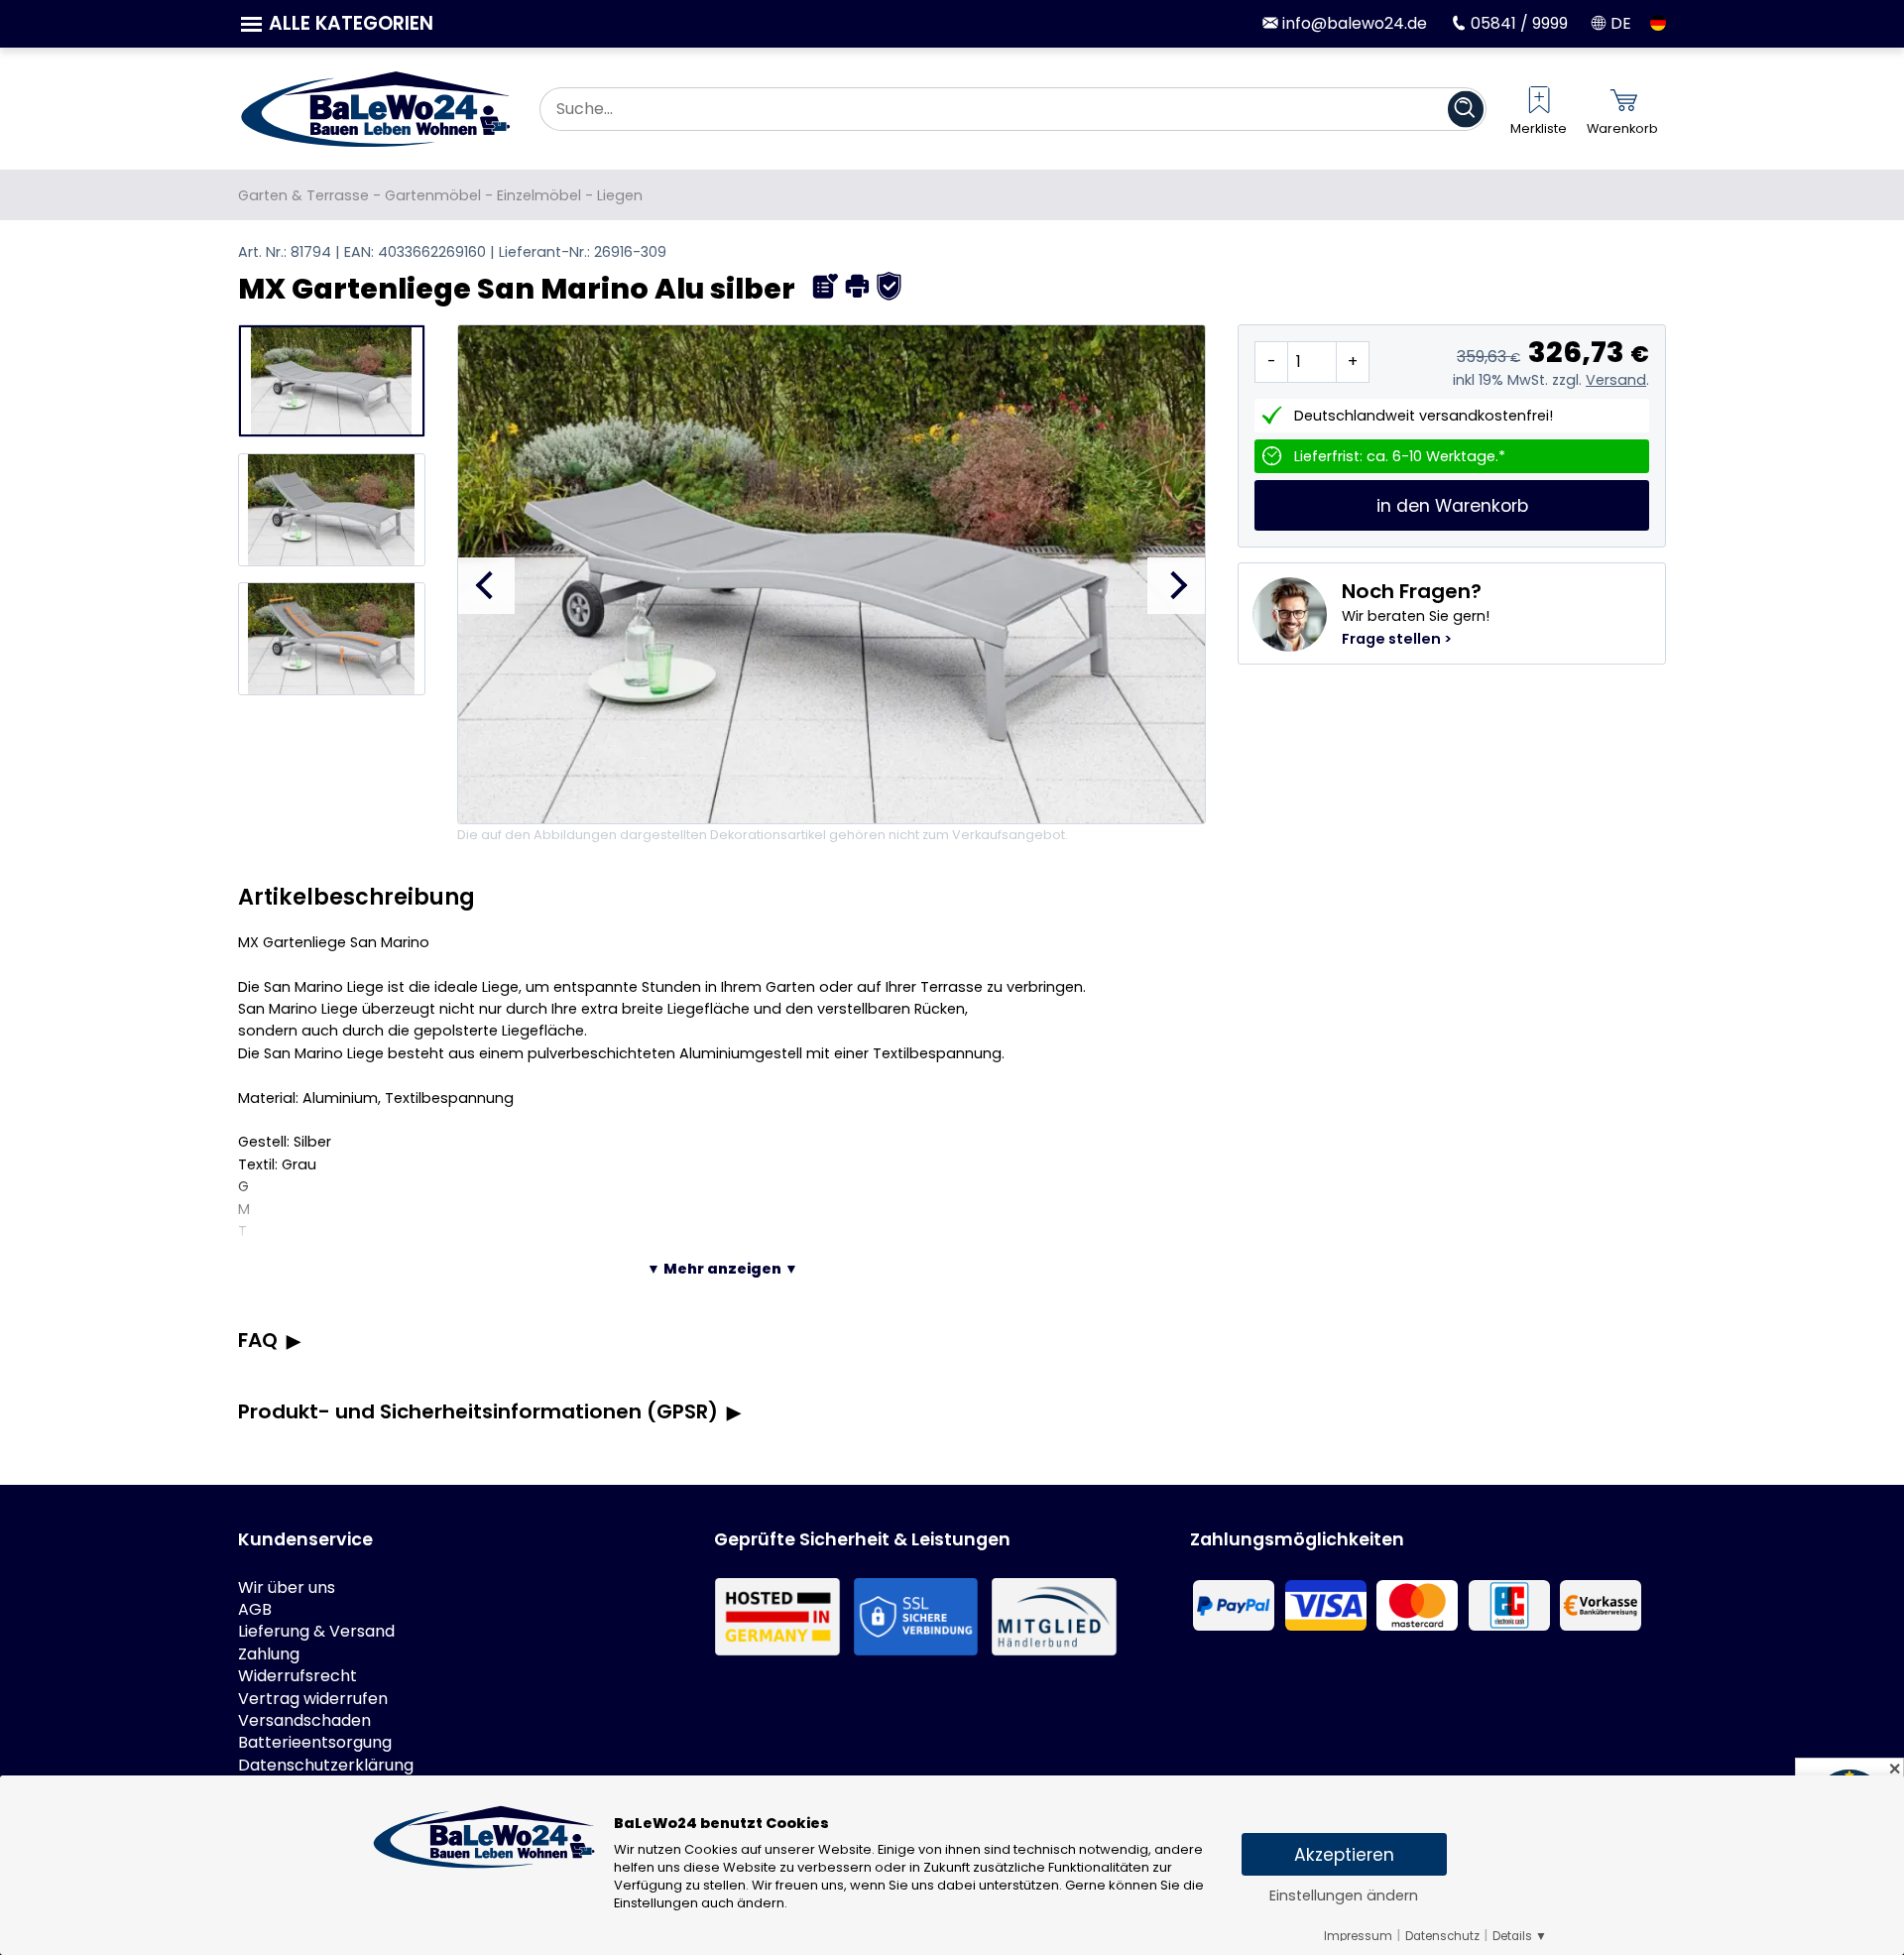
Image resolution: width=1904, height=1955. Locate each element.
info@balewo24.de (1353, 23)
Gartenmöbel (433, 195)
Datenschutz (1442, 1936)
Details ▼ (1520, 1936)
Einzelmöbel (539, 195)
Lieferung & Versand (316, 1632)
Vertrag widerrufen (313, 1699)
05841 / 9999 (1517, 23)
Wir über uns (287, 1588)
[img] (826, 286)
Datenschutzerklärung (326, 1766)
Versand (1616, 380)
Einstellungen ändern (1344, 1895)
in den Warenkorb (1452, 506)
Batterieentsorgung (315, 1743)
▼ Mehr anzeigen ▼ (722, 1269)
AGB (255, 1610)
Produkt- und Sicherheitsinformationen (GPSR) (478, 1411)
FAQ (258, 1340)
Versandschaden (304, 1721)
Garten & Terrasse (303, 195)
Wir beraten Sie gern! (1416, 613)
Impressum (1358, 1936)
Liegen (620, 195)
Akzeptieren (1344, 1855)
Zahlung (269, 1654)
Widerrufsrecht (297, 1676)
